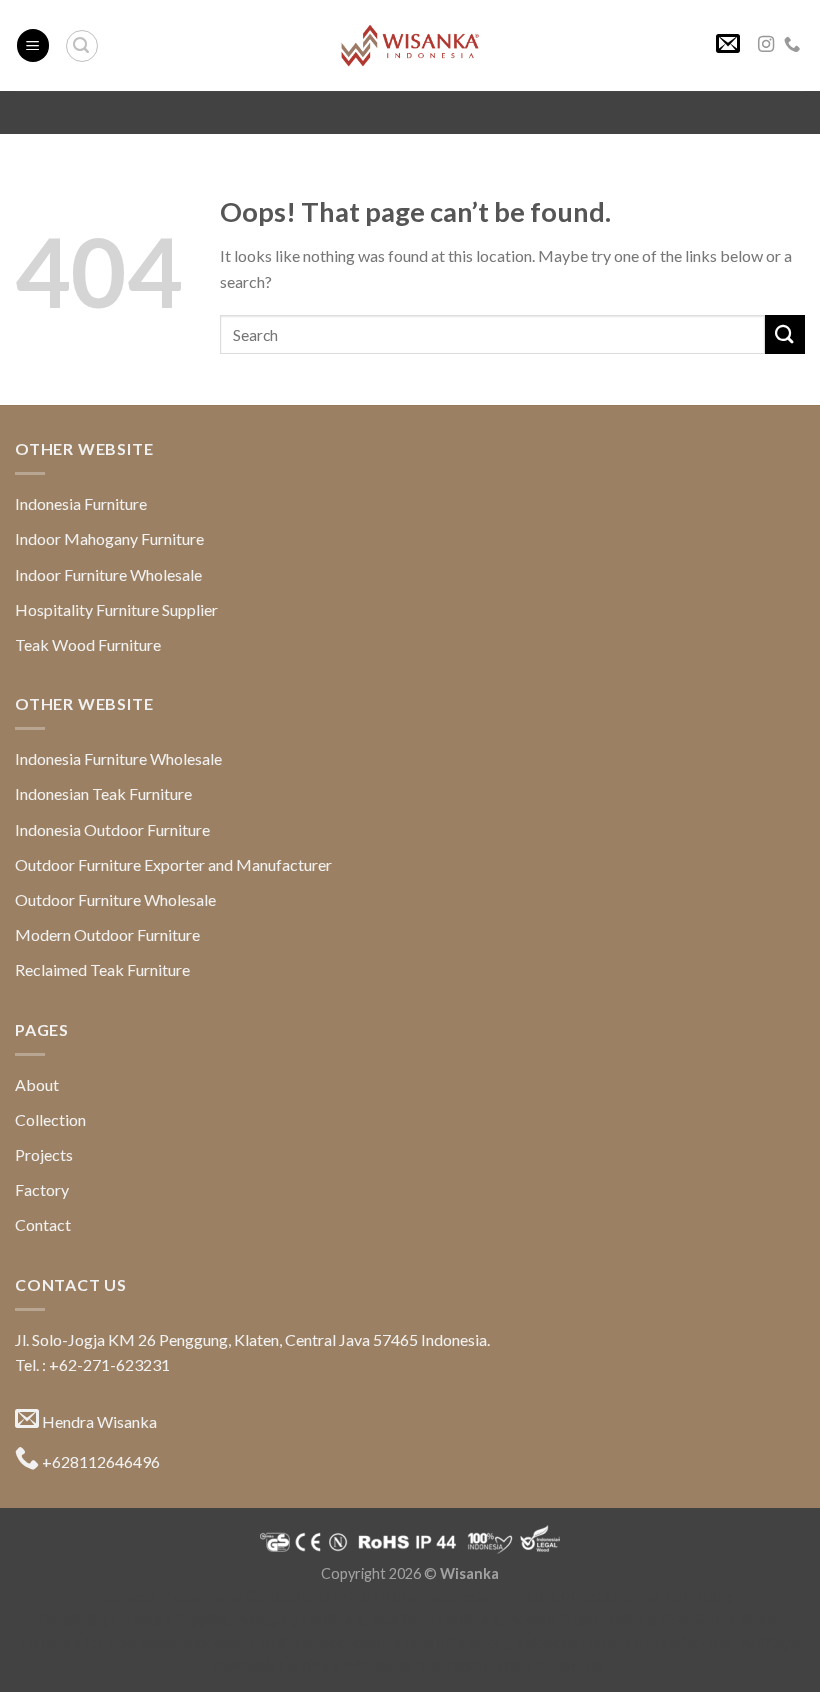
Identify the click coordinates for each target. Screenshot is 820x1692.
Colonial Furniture (719, 1619)
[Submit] (785, 334)
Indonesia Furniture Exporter (512, 1665)
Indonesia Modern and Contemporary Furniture (252, 1596)
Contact (43, 1224)
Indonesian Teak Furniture (103, 793)
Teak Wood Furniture (88, 644)
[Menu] (33, 45)
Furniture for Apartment (99, 1642)
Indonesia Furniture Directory (523, 1596)
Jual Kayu (768, 1642)
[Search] (82, 46)
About (37, 1084)
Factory (42, 1189)
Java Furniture (681, 1596)
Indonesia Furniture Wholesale (118, 758)
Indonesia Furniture (81, 503)
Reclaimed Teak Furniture (102, 969)
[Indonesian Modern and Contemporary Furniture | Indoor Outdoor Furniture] (410, 45)
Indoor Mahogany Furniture (109, 538)
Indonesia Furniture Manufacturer (624, 1642)
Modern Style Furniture (580, 1619)
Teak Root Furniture (434, 1619)
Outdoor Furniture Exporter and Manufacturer (173, 864)
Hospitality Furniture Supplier (116, 609)
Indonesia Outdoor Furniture (112, 829)
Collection (50, 1119)
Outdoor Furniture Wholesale (115, 899)
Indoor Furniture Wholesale (108, 574)
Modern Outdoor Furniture (107, 934)
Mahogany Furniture (298, 1619)
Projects (44, 1154)
